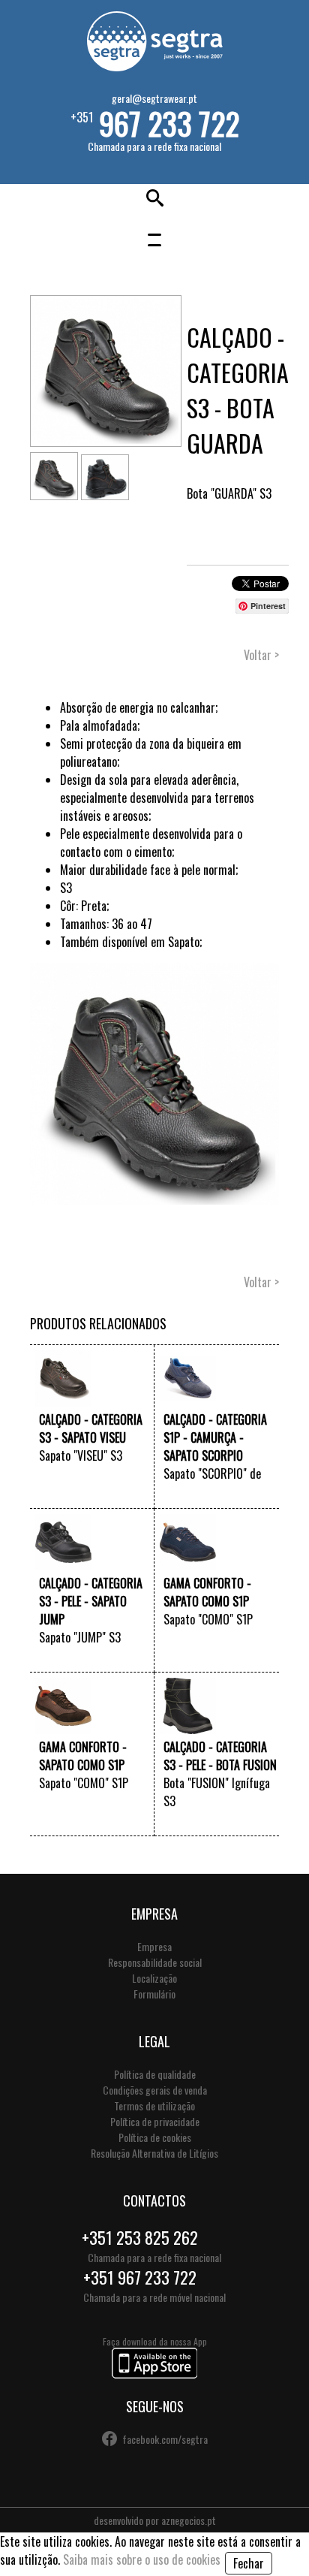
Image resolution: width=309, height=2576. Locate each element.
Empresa (154, 1946)
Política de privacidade (155, 2121)
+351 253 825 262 (140, 2237)
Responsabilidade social (155, 1962)
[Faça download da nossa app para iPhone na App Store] (154, 2374)
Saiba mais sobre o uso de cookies (142, 2559)
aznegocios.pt (189, 2520)
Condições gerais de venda (155, 2090)
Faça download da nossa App (155, 2341)
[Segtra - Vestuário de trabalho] (154, 66)
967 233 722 (169, 123)
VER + (139, 1494)
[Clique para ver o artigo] (63, 1401)
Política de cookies (155, 2137)
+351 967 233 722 (140, 2277)
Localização (154, 1978)
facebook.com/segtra (165, 2439)
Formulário (154, 1994)
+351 (155, 122)
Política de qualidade (155, 2074)
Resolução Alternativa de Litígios (154, 2153)
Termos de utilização (154, 2105)
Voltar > (261, 655)
